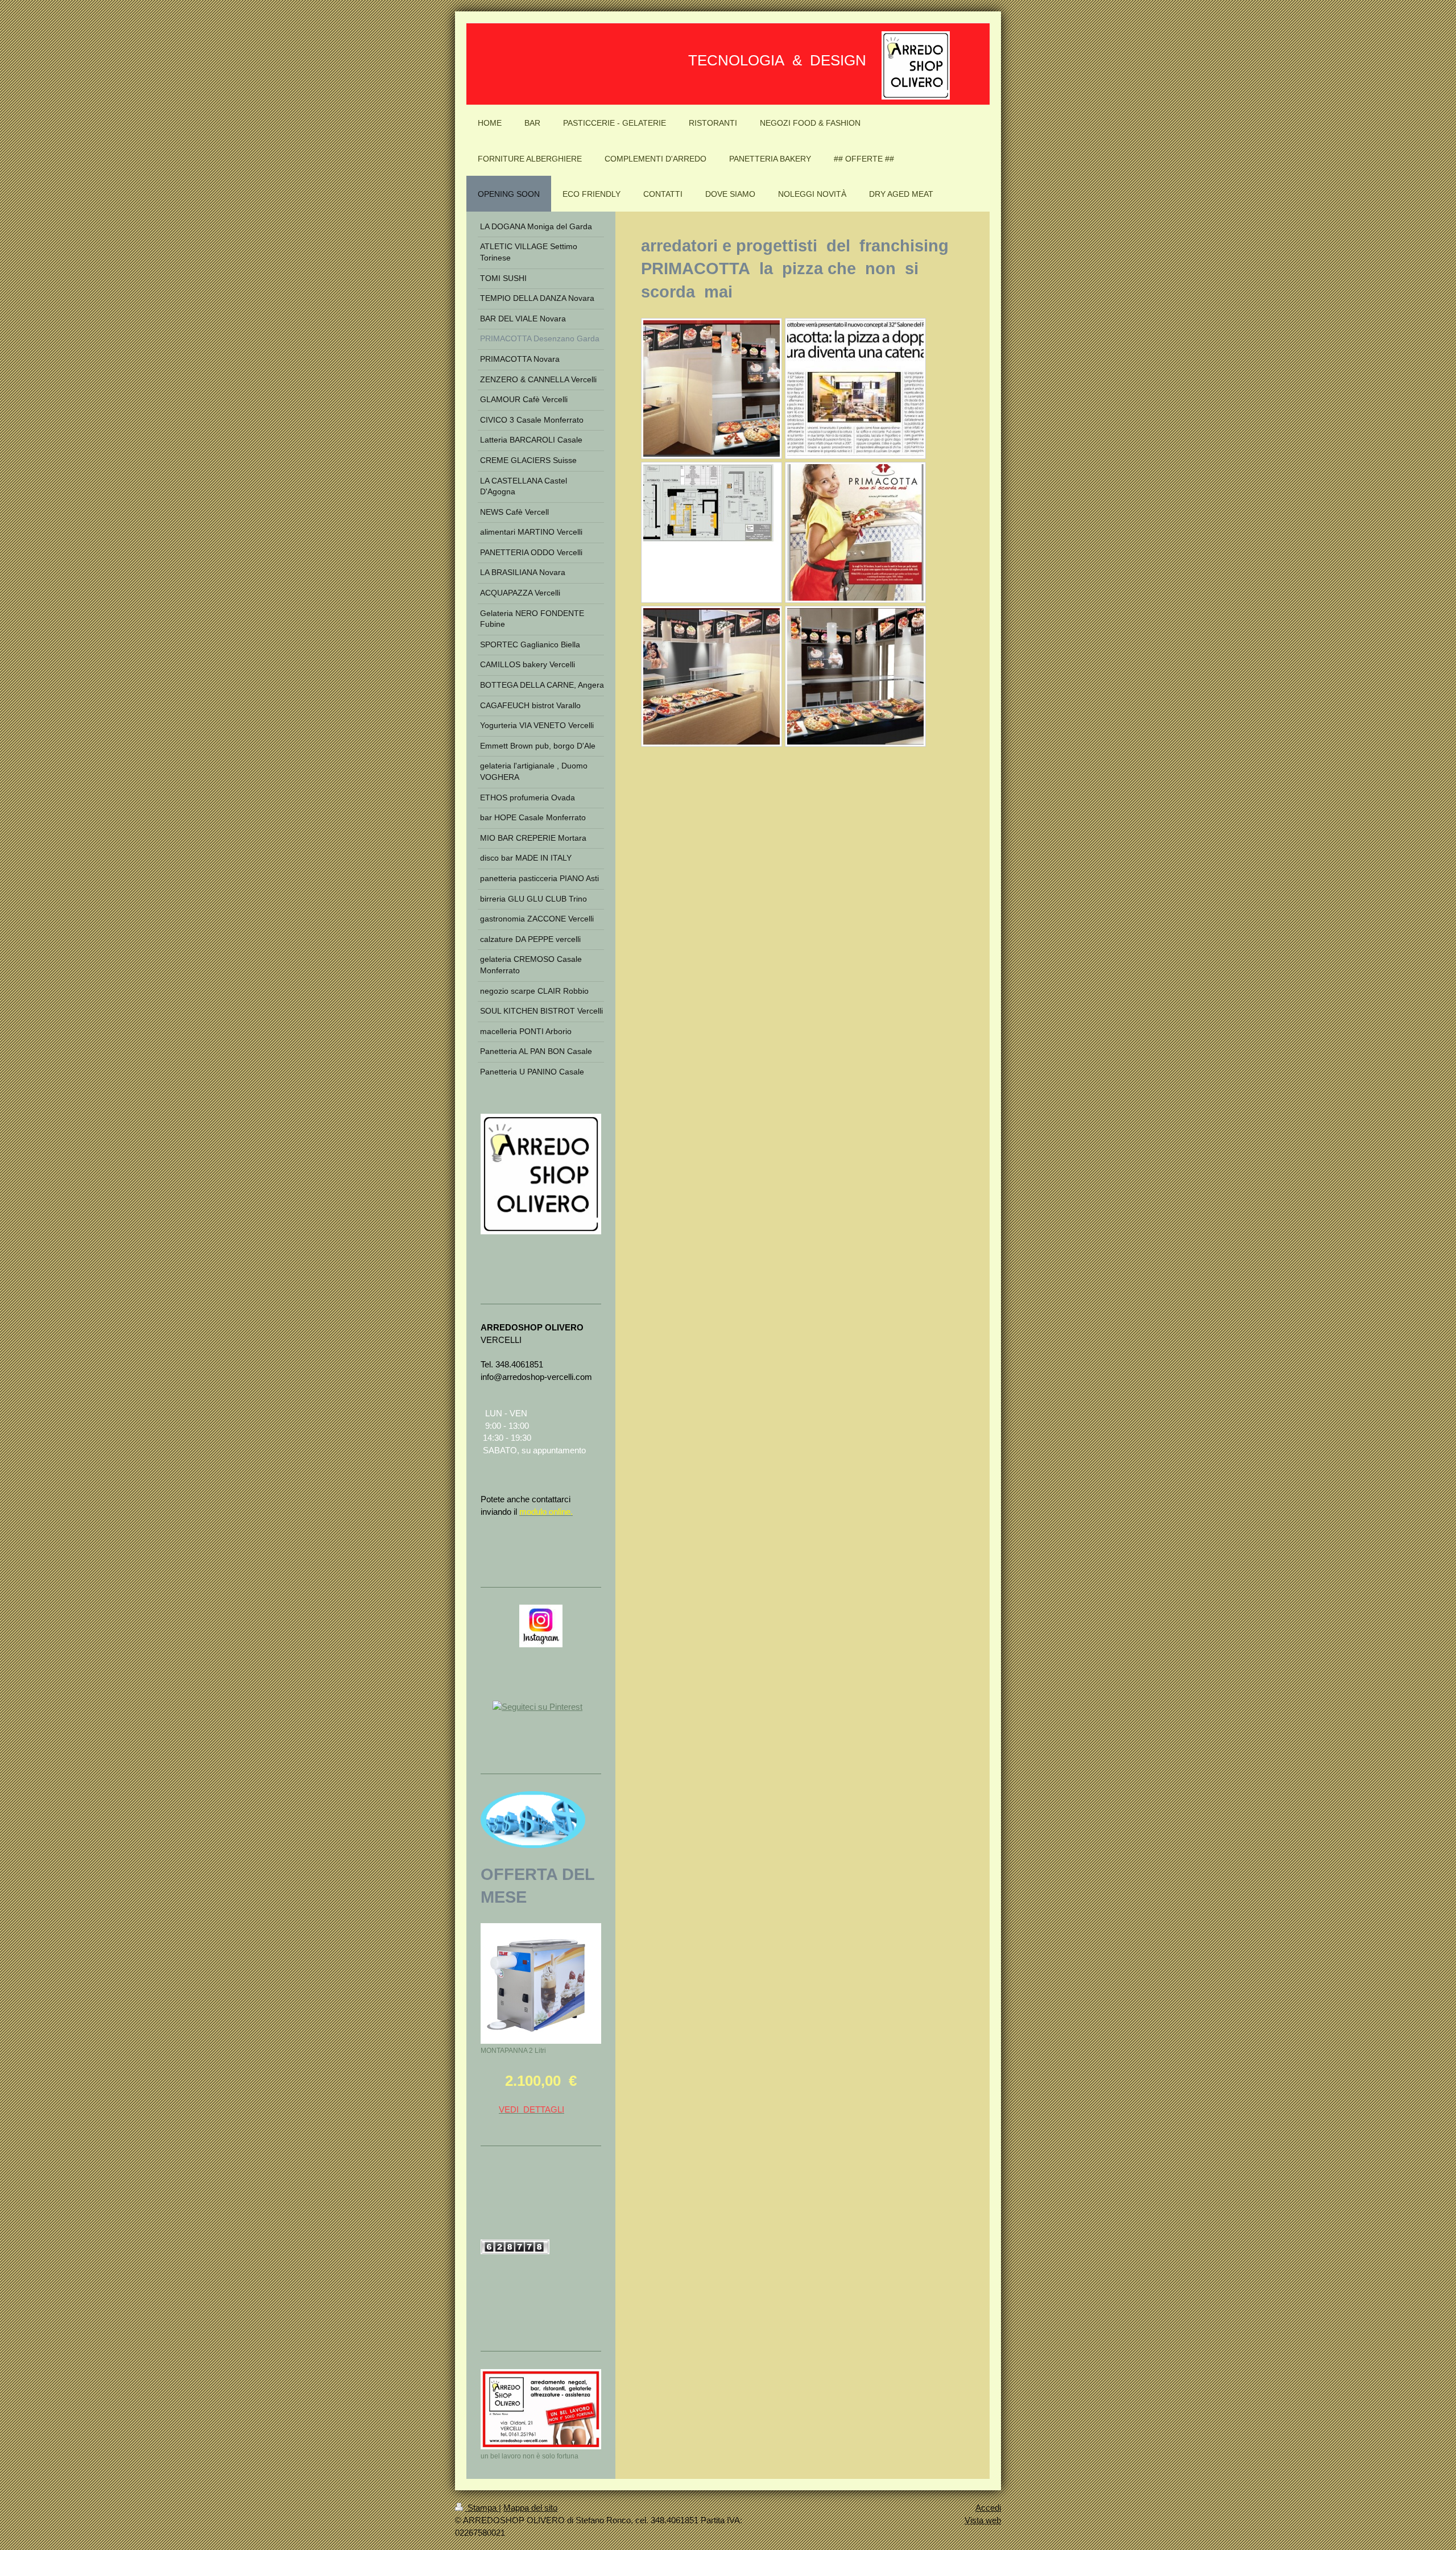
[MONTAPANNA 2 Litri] (541, 1983)
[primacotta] (855, 532)
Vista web (983, 2520)
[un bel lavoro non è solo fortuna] (541, 2410)
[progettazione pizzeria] (712, 532)
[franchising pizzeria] (855, 389)
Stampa (482, 2508)
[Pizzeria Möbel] (712, 676)
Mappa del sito (530, 2508)
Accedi (988, 2508)
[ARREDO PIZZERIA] (712, 389)
